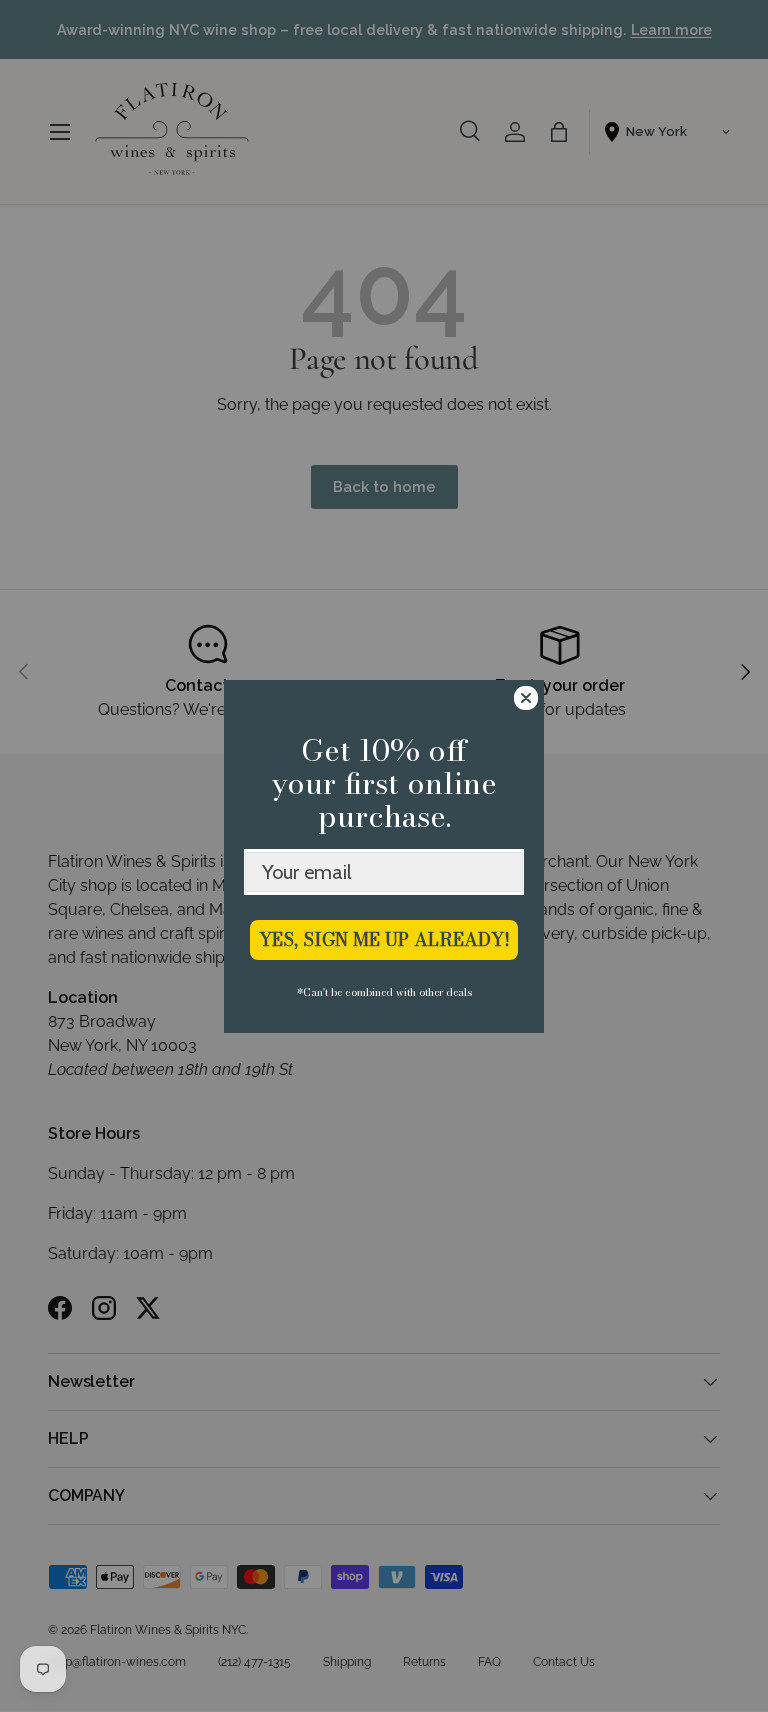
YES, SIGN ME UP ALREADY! (384, 939)
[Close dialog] (526, 698)
